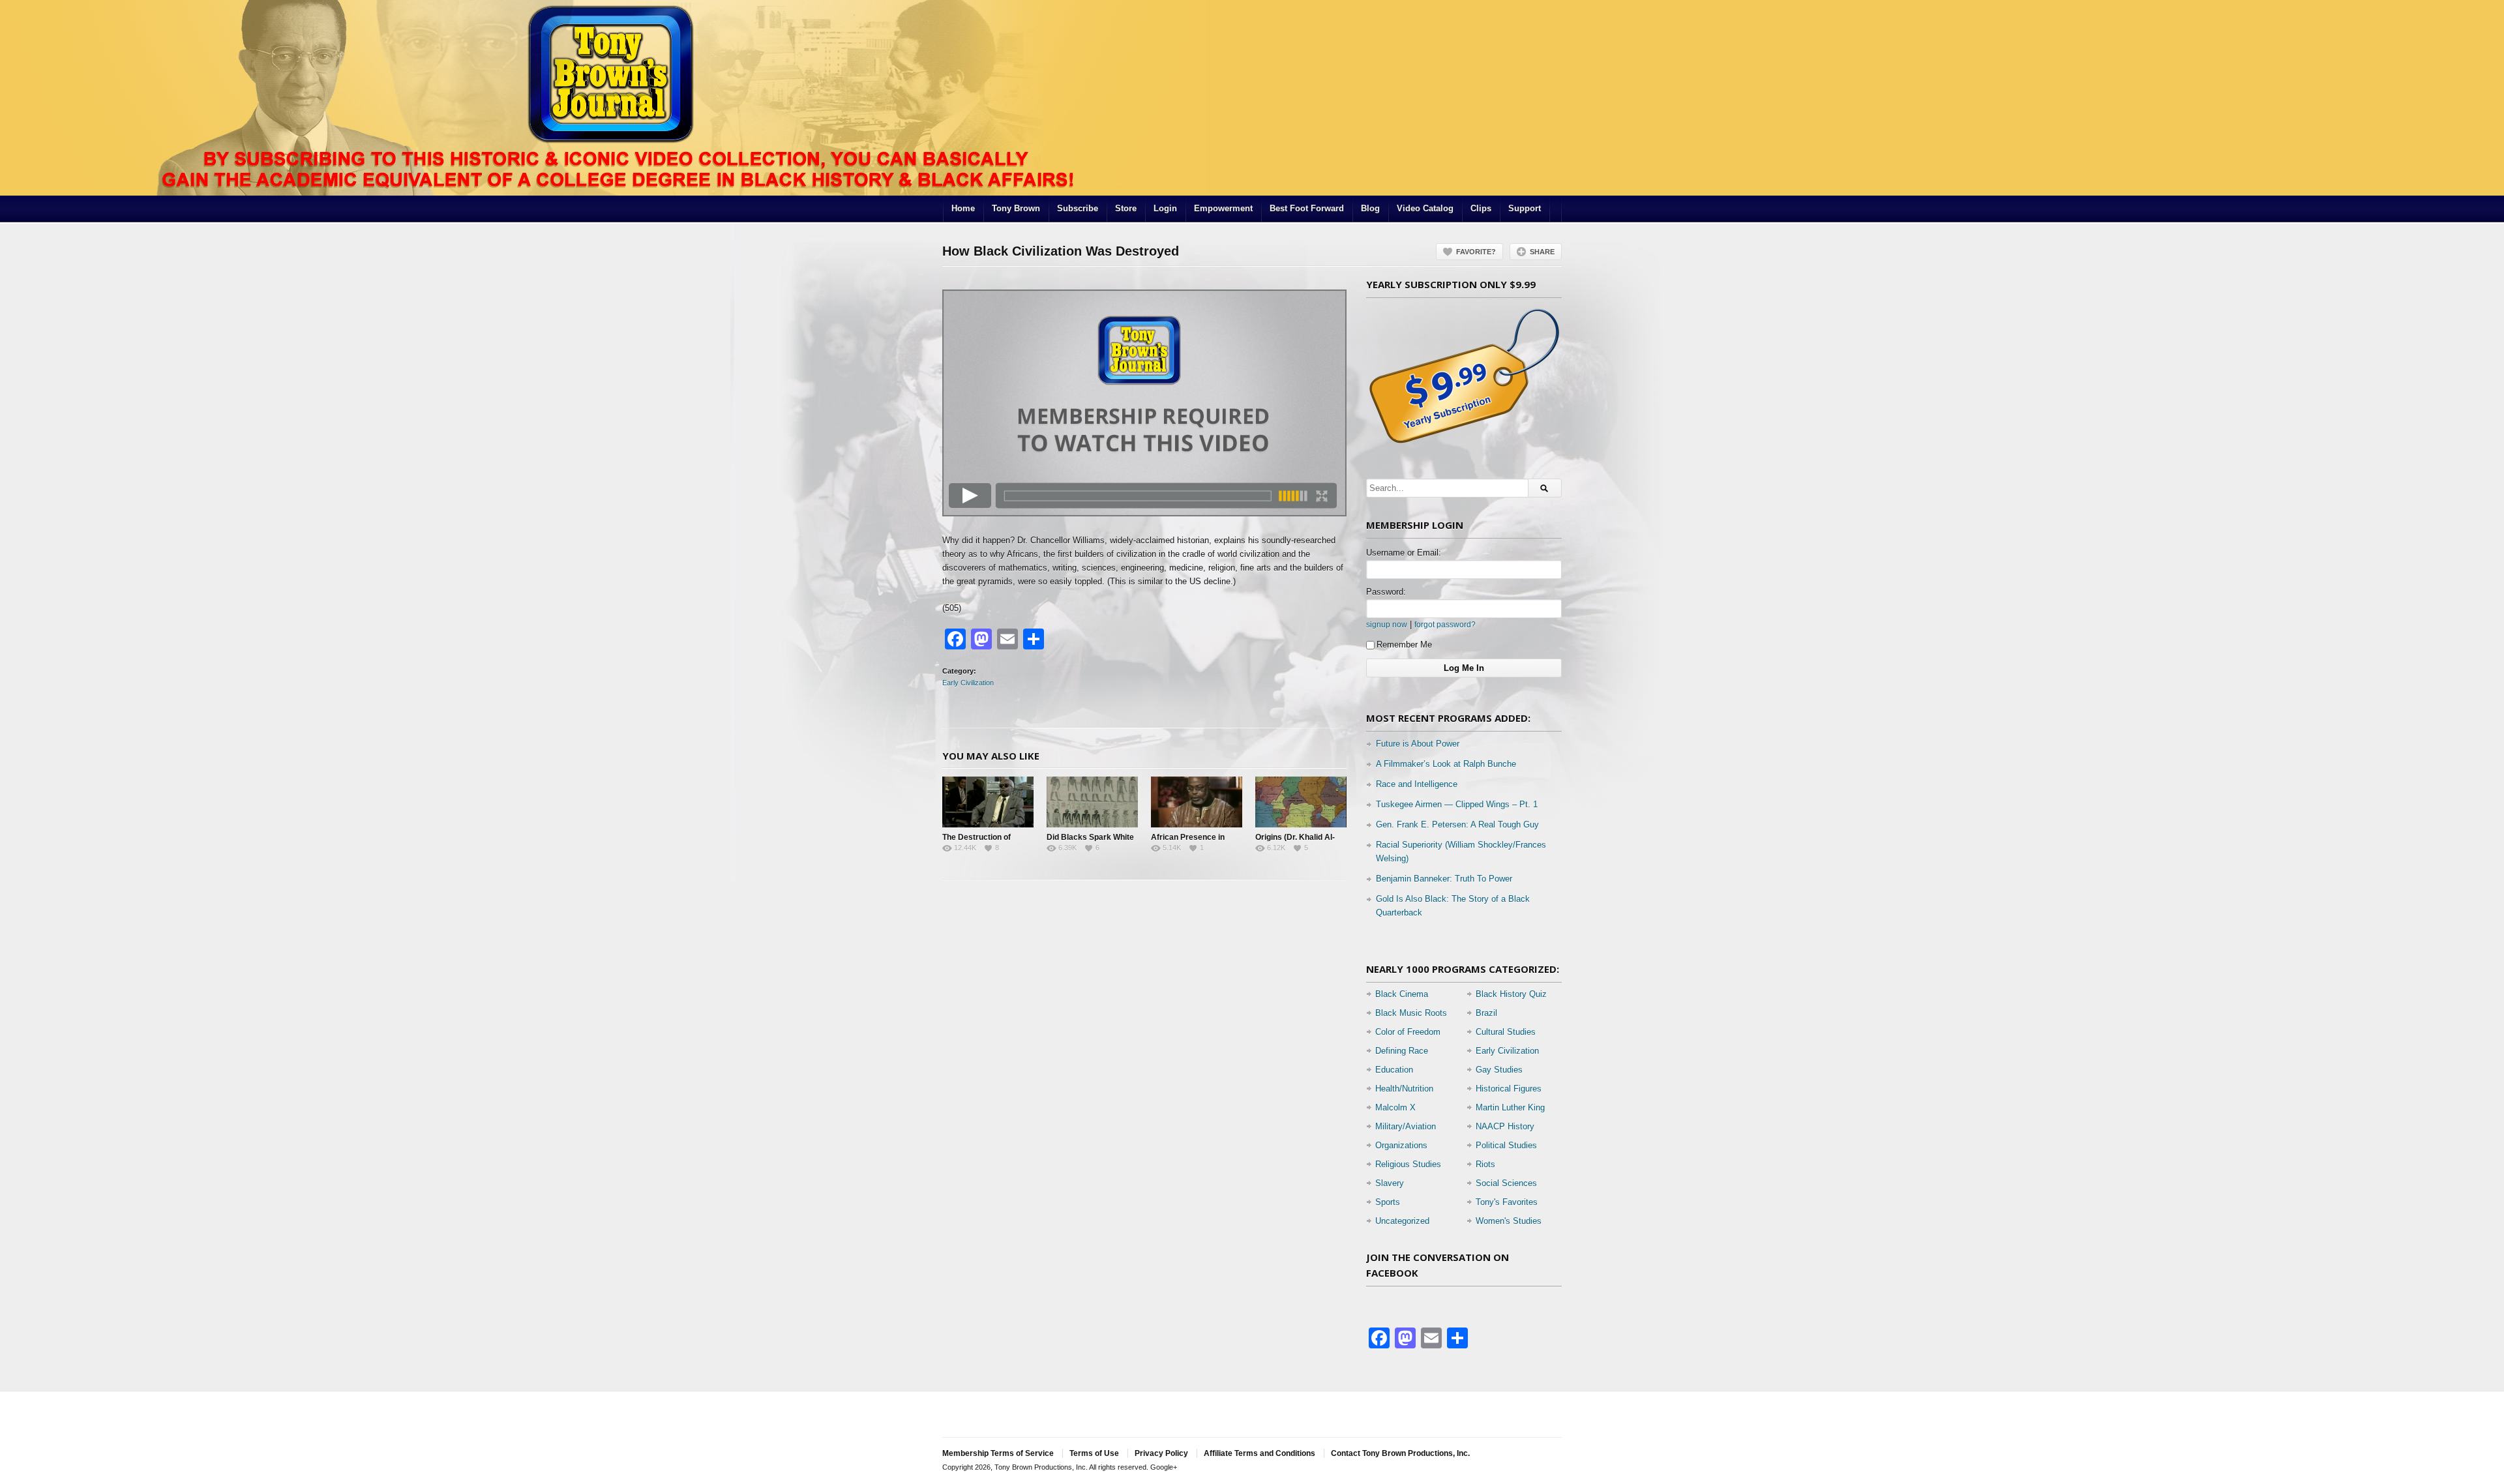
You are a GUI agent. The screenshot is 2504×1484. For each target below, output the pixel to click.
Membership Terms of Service (998, 1453)
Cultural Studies (1506, 1032)
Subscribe (1078, 208)
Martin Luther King (1510, 1107)
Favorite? (1476, 252)
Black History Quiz (1511, 994)
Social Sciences (1506, 1183)
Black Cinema (1402, 994)
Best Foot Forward (1307, 208)
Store (1126, 208)
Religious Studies (1408, 1164)
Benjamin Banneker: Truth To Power (1444, 879)
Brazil (1486, 1013)
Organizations (1401, 1145)
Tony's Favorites (1507, 1202)
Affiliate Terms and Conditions (1259, 1453)
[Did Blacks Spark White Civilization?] (1092, 802)
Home (963, 208)
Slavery (1390, 1183)
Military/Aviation (1406, 1126)
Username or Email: (1404, 553)
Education (1394, 1070)
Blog (1370, 208)
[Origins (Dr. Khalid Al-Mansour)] (1301, 802)
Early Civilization (968, 683)
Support (1525, 208)
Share (1542, 252)
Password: (1386, 592)
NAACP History (1505, 1126)
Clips (1481, 208)
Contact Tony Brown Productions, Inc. (1400, 1453)
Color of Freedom (1408, 1032)
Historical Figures (1509, 1089)
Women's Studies (1509, 1221)
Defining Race (1402, 1051)
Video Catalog (1425, 208)
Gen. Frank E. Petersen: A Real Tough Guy (1457, 824)
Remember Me (1404, 645)
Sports (1388, 1202)
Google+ (1164, 1467)
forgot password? (1445, 624)
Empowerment (1223, 208)
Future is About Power (1418, 744)
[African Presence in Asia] (1197, 802)
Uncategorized (1402, 1221)
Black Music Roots (1411, 1013)
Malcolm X (1395, 1107)
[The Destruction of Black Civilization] (988, 802)
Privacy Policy (1161, 1453)
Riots (1485, 1164)
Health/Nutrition (1404, 1089)
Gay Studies (1499, 1070)
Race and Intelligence (1417, 784)
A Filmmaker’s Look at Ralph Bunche (1446, 764)
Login (1165, 208)
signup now (1387, 624)
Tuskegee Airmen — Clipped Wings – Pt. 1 (1457, 804)
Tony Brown (1016, 208)
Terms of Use (1094, 1453)
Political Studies (1506, 1145)
